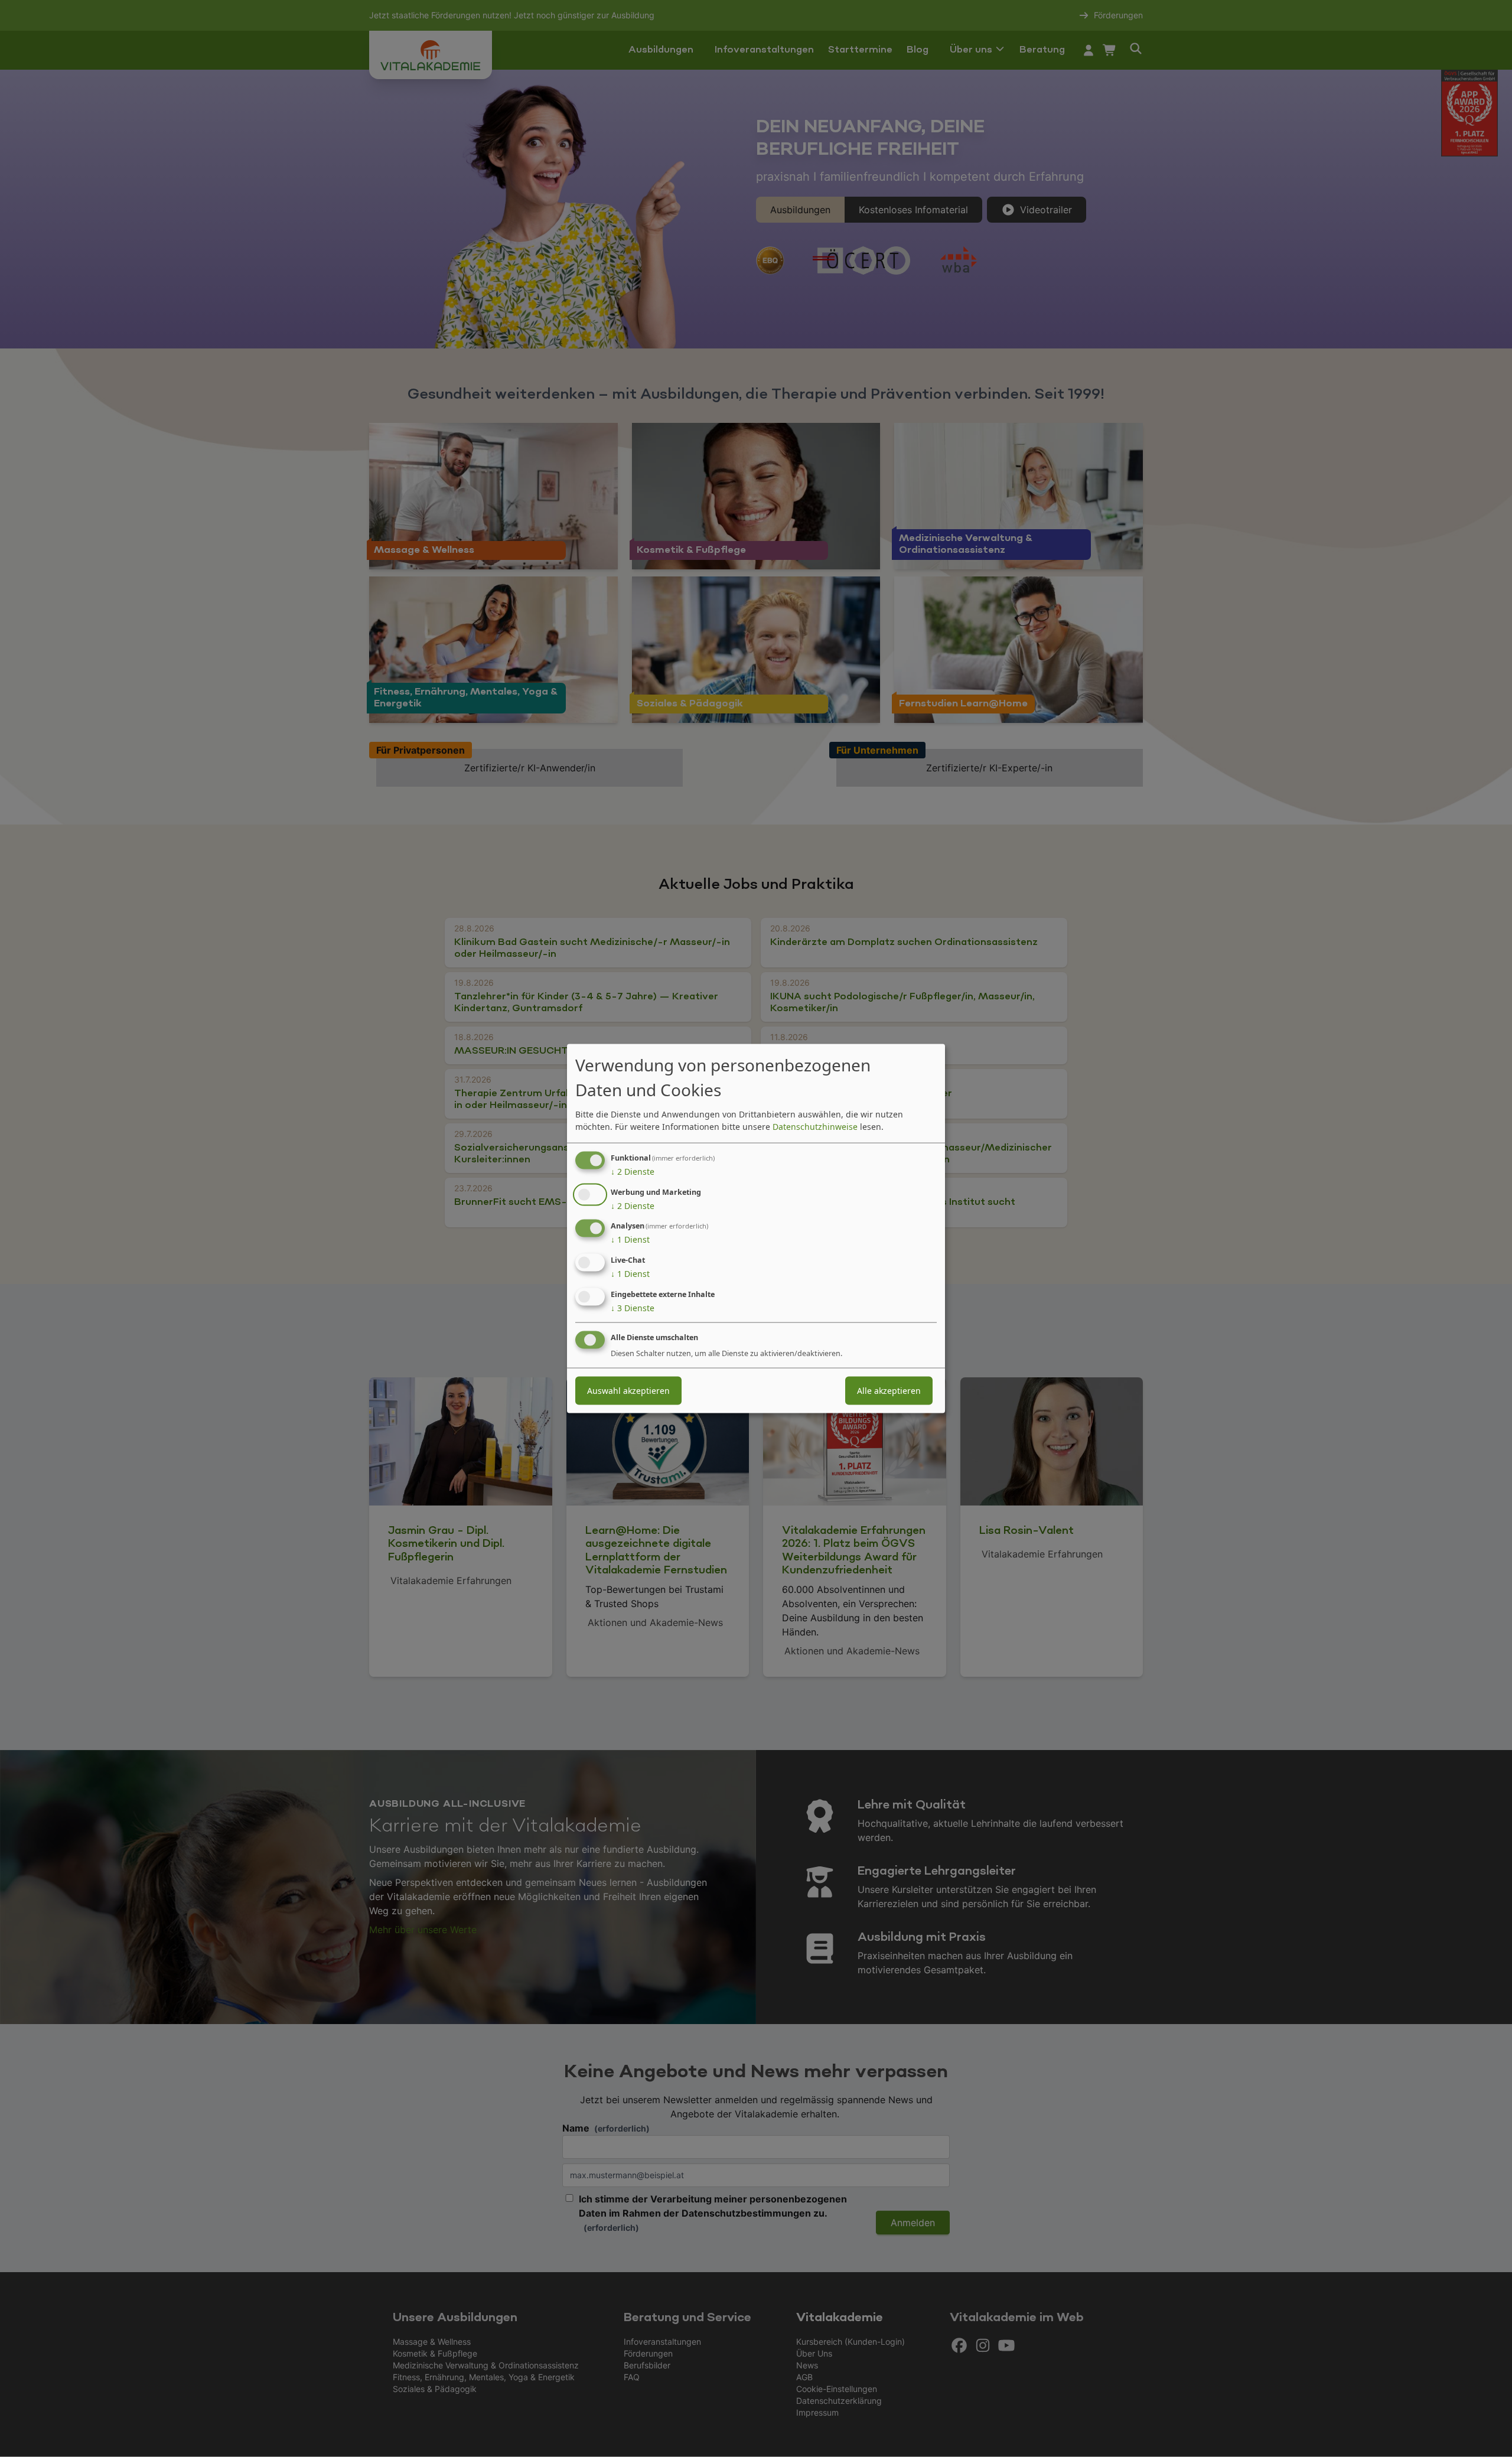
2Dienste (633, 1171)
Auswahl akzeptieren (628, 1390)
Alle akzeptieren (889, 1390)
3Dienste (633, 1308)
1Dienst (630, 1239)
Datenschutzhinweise (815, 1126)
